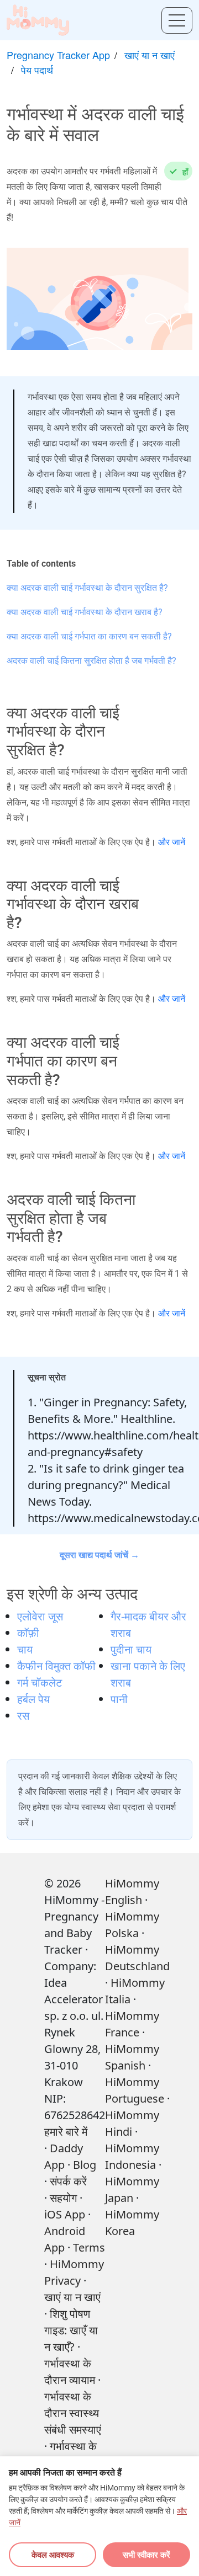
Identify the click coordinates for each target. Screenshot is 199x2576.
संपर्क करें (68, 2181)
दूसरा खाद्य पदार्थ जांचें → (99, 1555)
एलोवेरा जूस (40, 1616)
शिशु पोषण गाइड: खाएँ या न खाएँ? (71, 2330)
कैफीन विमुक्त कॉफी (56, 1666)
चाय (25, 1649)
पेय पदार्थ (37, 70)
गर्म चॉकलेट (40, 1682)
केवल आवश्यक (53, 2554)
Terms (89, 2247)
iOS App (65, 2214)
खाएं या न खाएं (150, 55)
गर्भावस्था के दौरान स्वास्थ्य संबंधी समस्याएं (73, 2413)
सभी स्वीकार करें (146, 2554)
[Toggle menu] (177, 20)
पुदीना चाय (131, 1649)
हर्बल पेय (33, 1699)
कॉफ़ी (28, 1633)
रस (23, 1716)
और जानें (172, 842)
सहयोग (63, 2198)
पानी (119, 1699)
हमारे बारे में (66, 2132)
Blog (85, 2165)
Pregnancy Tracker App (58, 55)
